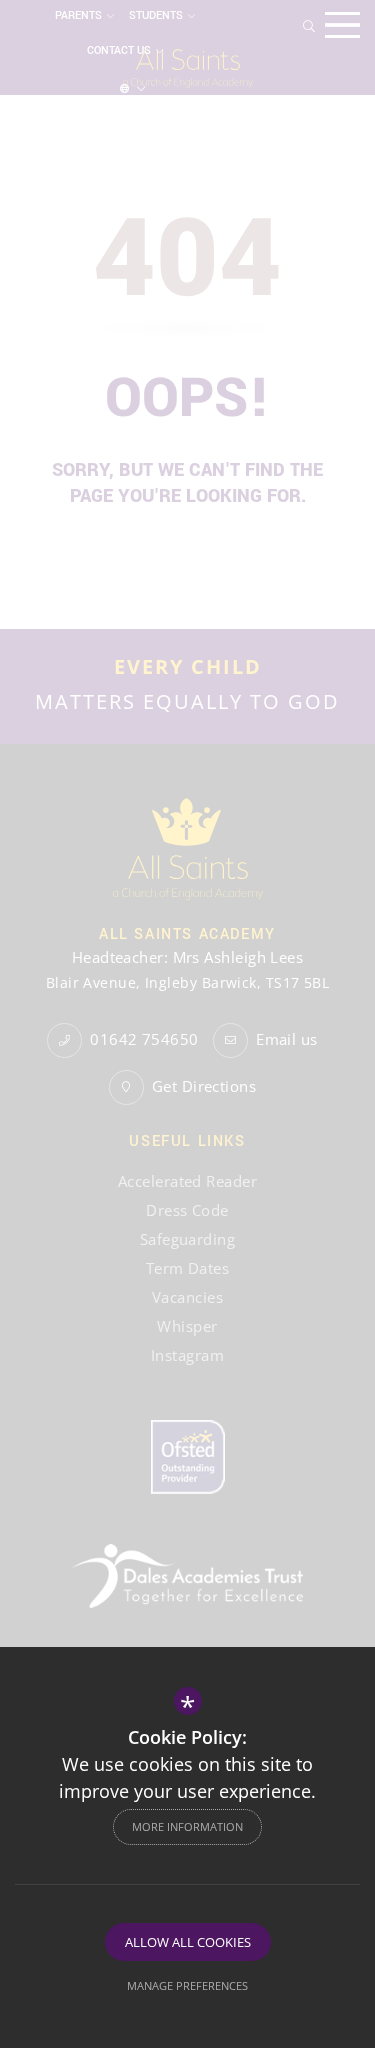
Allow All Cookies (188, 1942)
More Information (187, 1826)
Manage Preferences (187, 1985)
